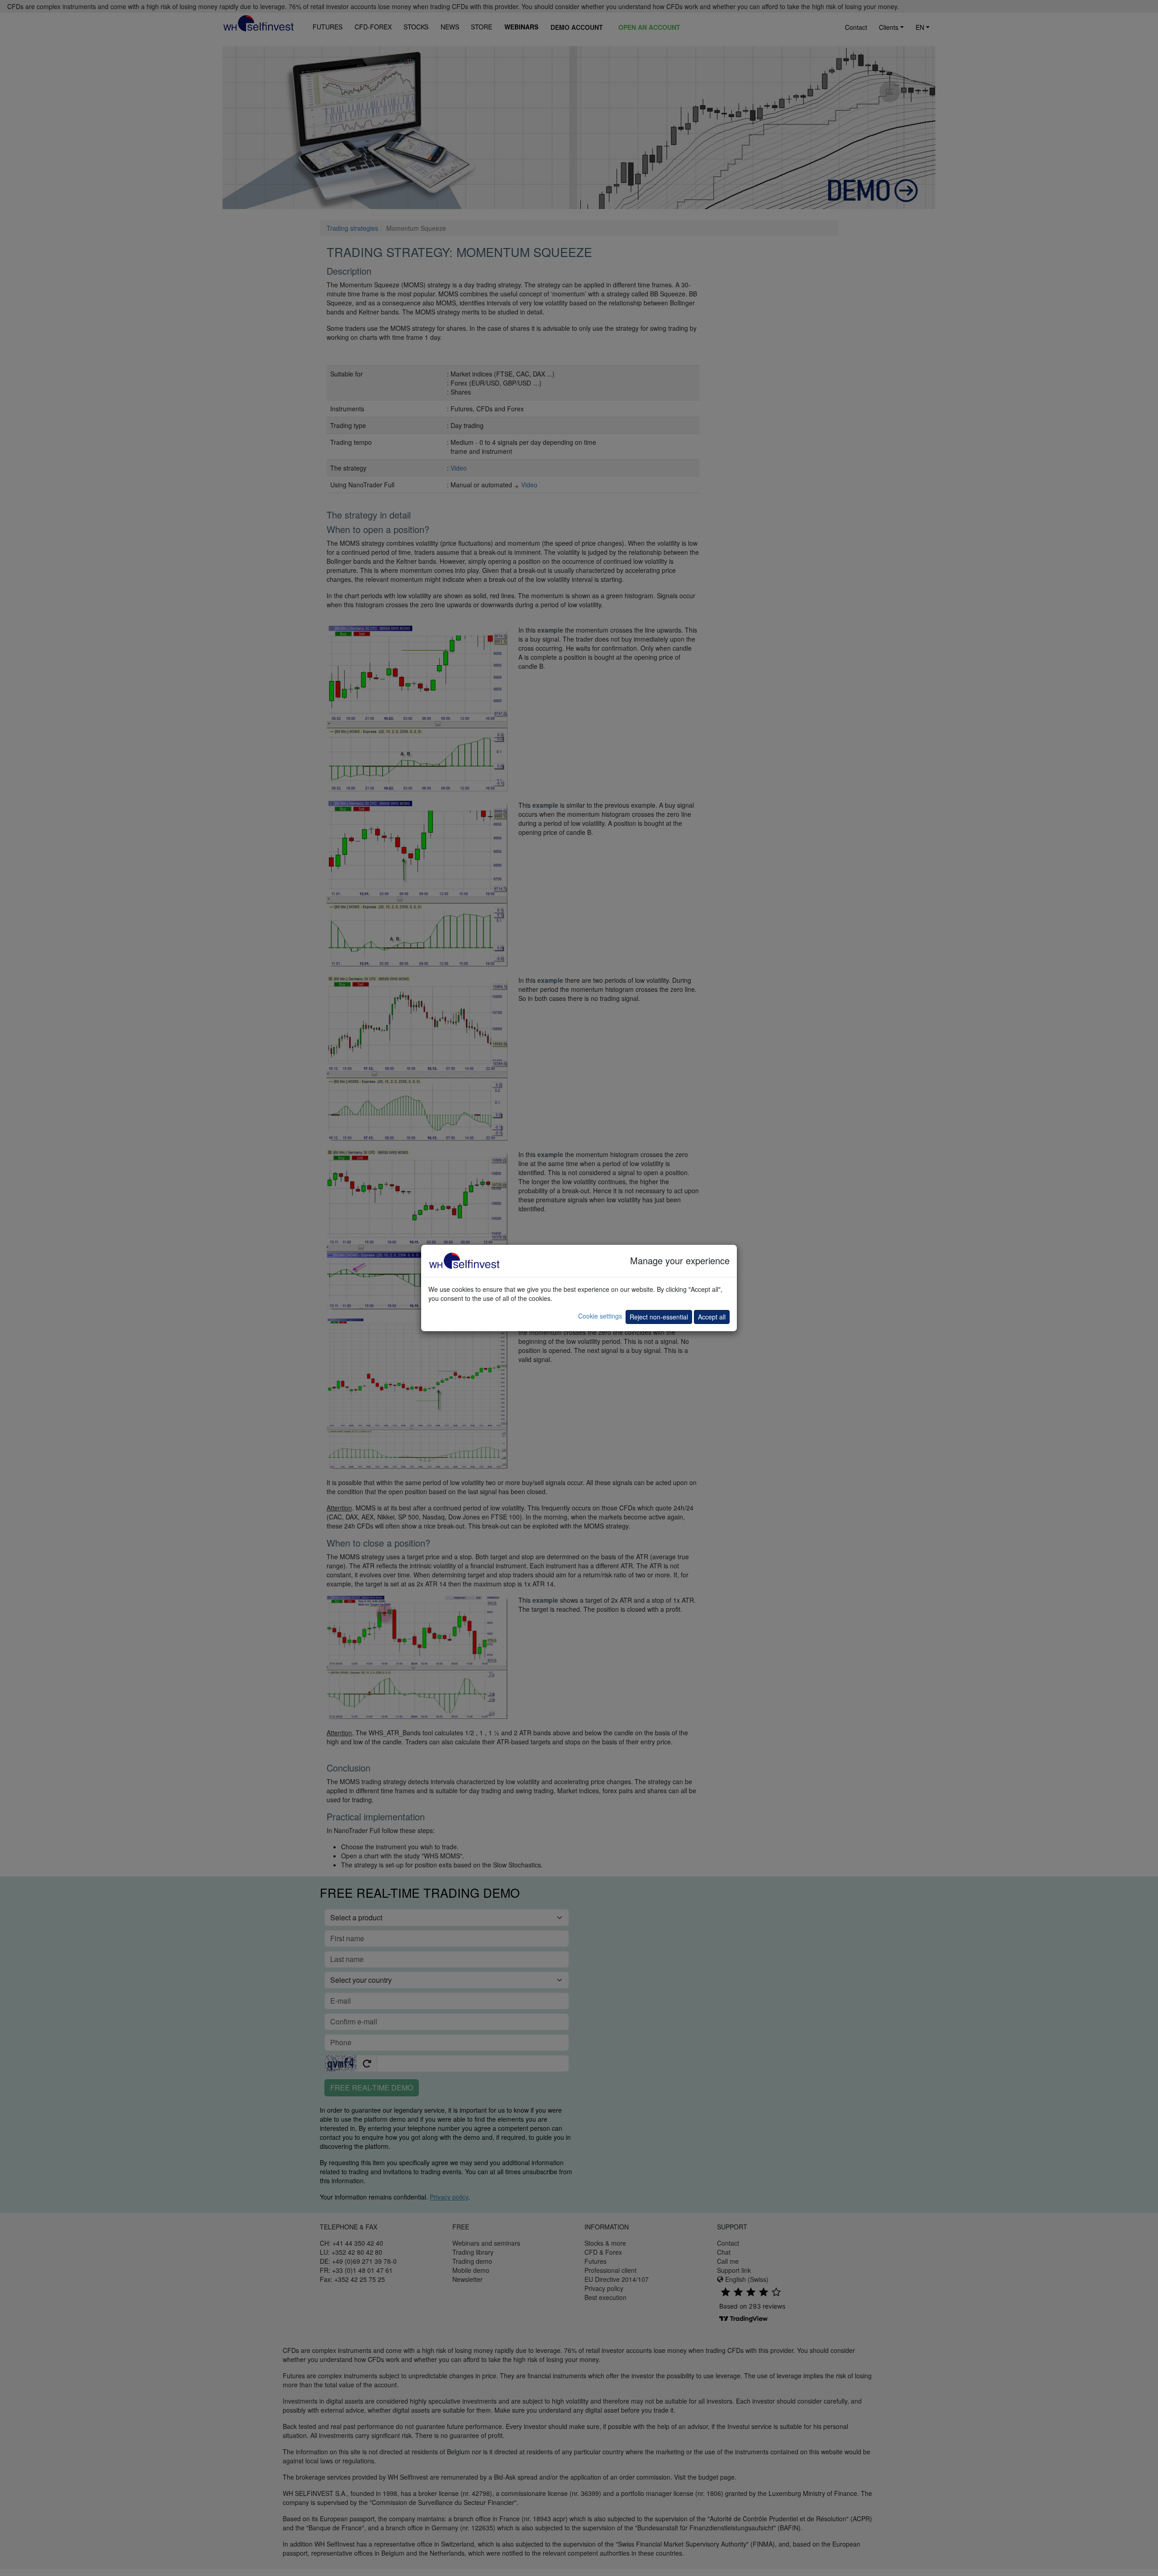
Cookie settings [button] (600, 1316)
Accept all (712, 1317)
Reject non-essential (659, 1317)
